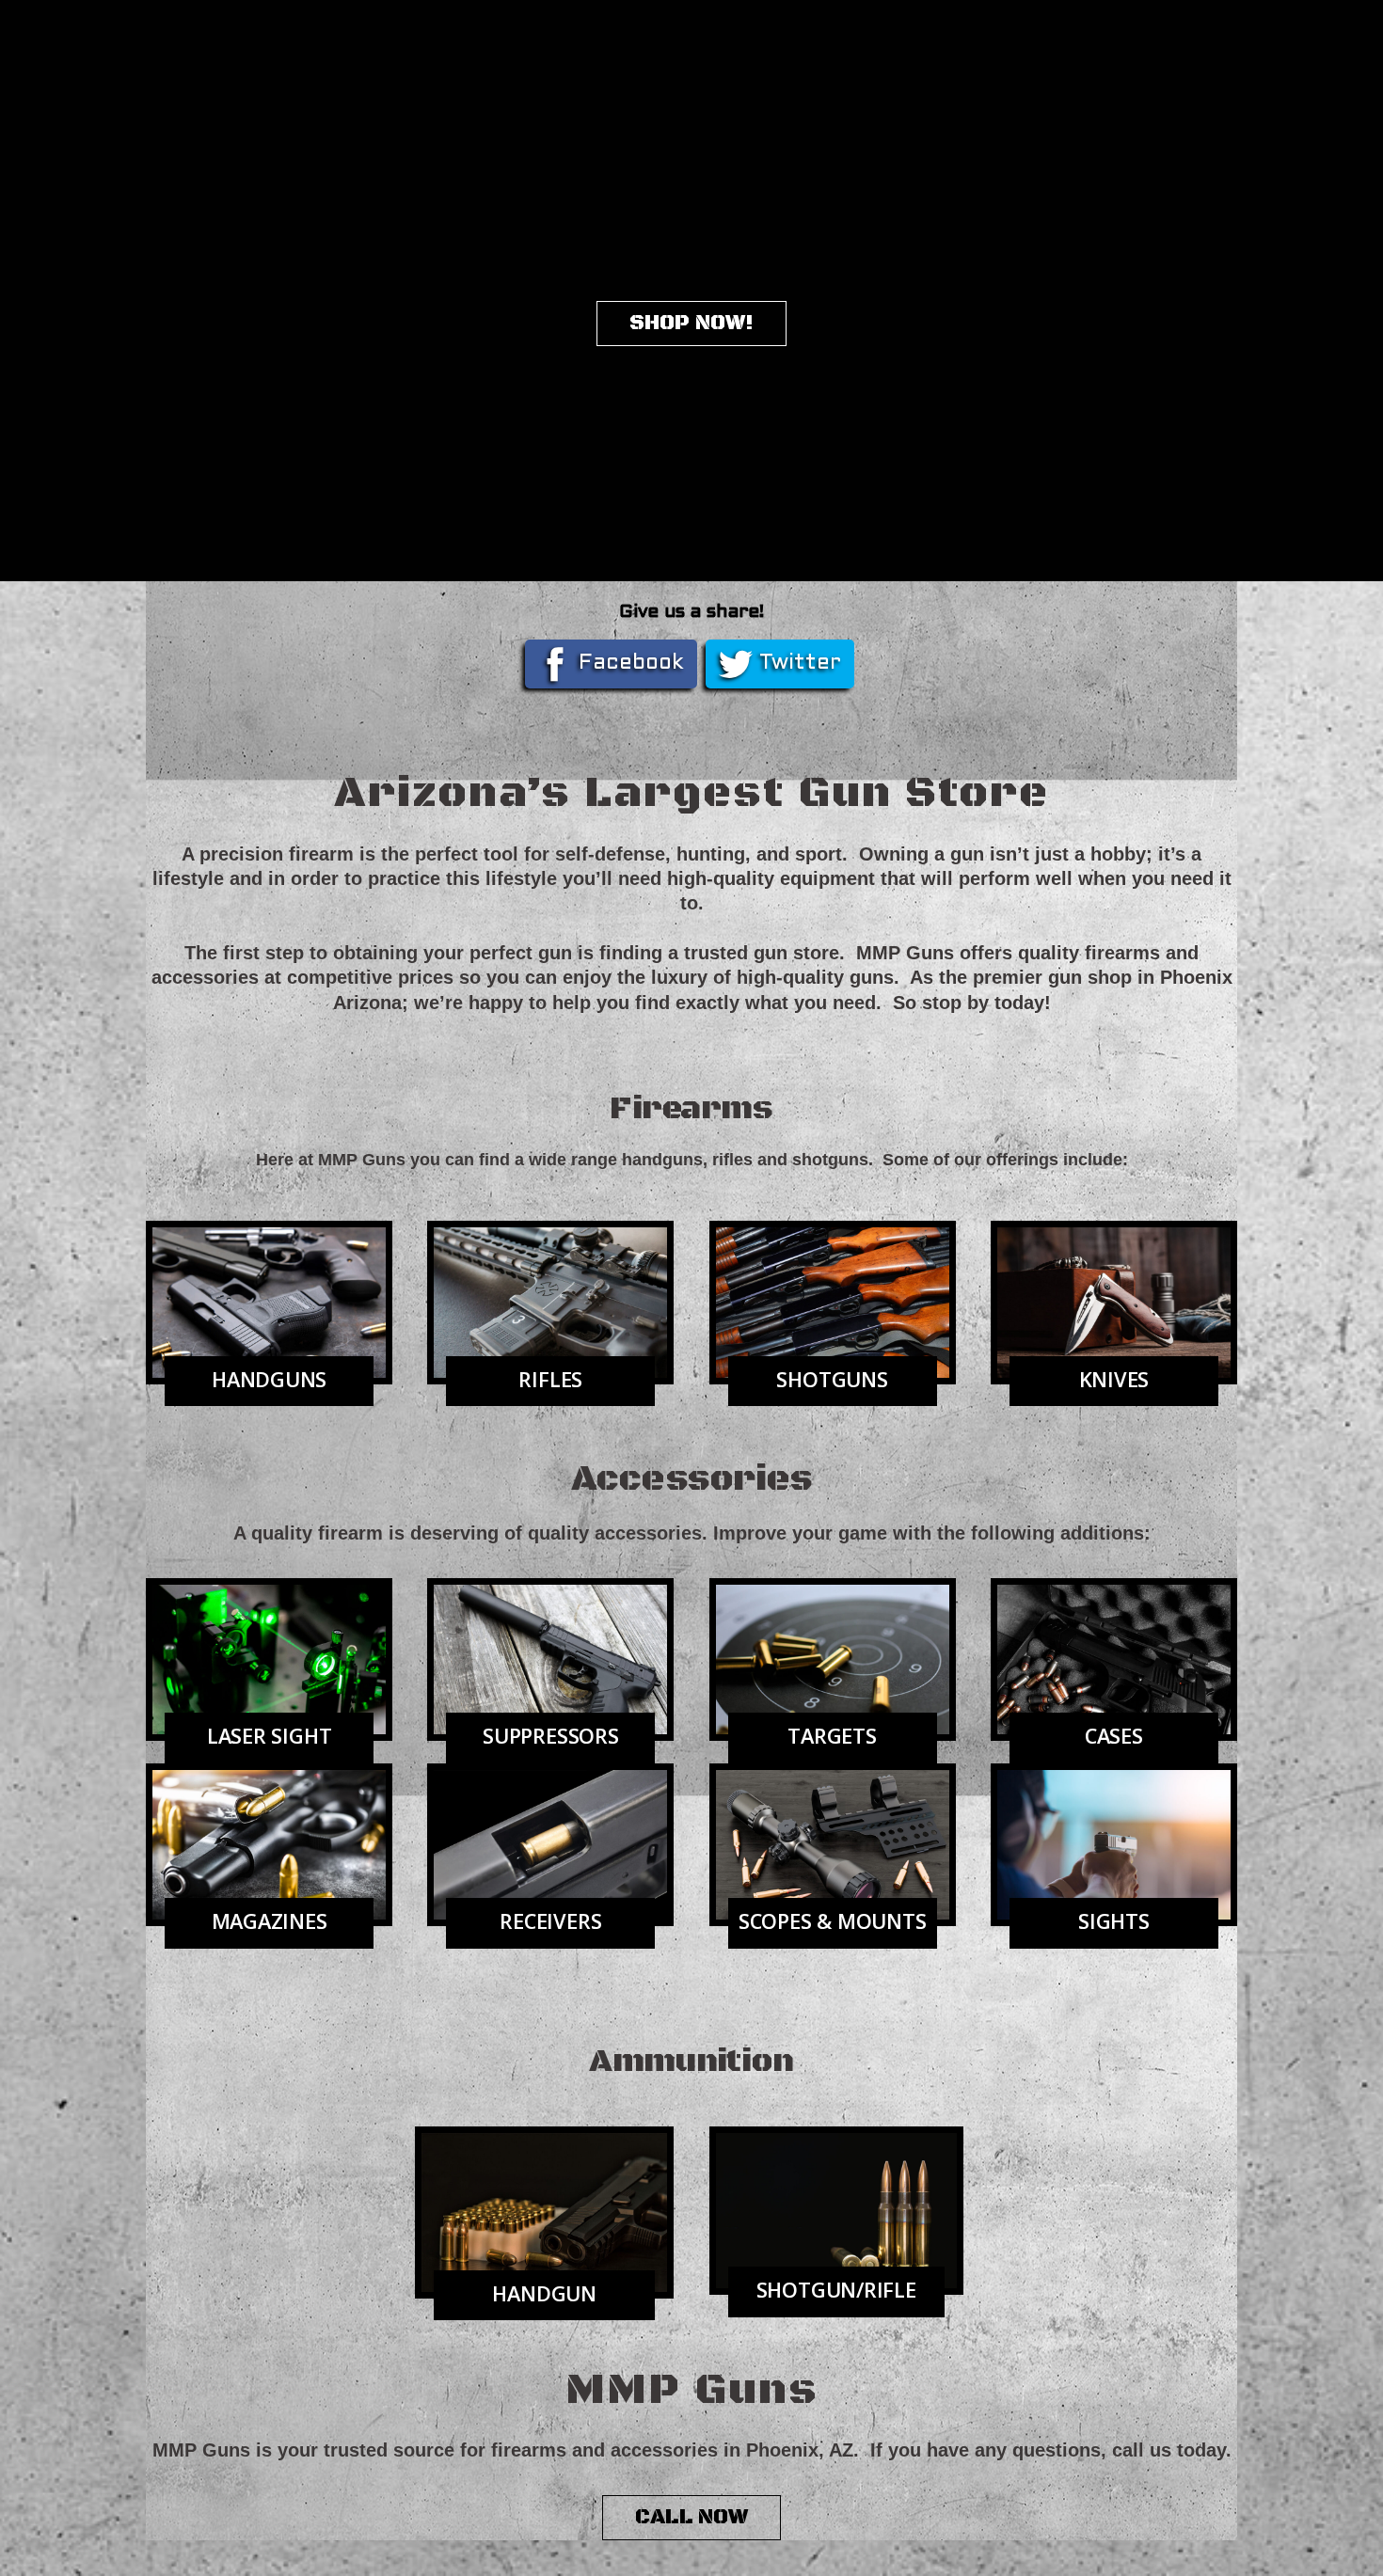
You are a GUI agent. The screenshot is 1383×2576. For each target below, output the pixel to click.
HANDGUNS (269, 1379)
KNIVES (1114, 1379)
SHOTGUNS (832, 1379)
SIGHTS (1114, 1921)
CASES (1114, 1736)
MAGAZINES (270, 1921)
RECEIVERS (550, 1921)
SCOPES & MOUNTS (833, 1921)
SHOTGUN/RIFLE (836, 2290)
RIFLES (550, 1379)
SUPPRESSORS (551, 1736)
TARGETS (832, 1736)
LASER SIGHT (270, 1736)
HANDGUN (544, 2293)
